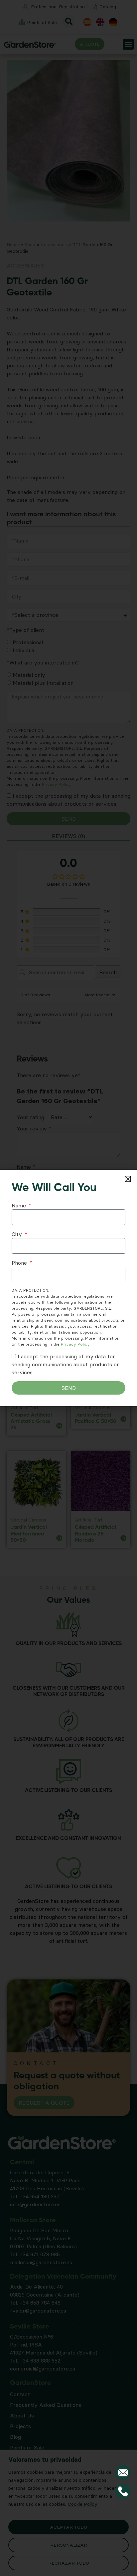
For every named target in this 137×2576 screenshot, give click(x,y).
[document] (68, 1288)
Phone (20, 1263)
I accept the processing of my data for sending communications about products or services (65, 1364)
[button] (128, 1179)
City (18, 1234)
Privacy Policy (75, 1344)
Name (20, 1205)
